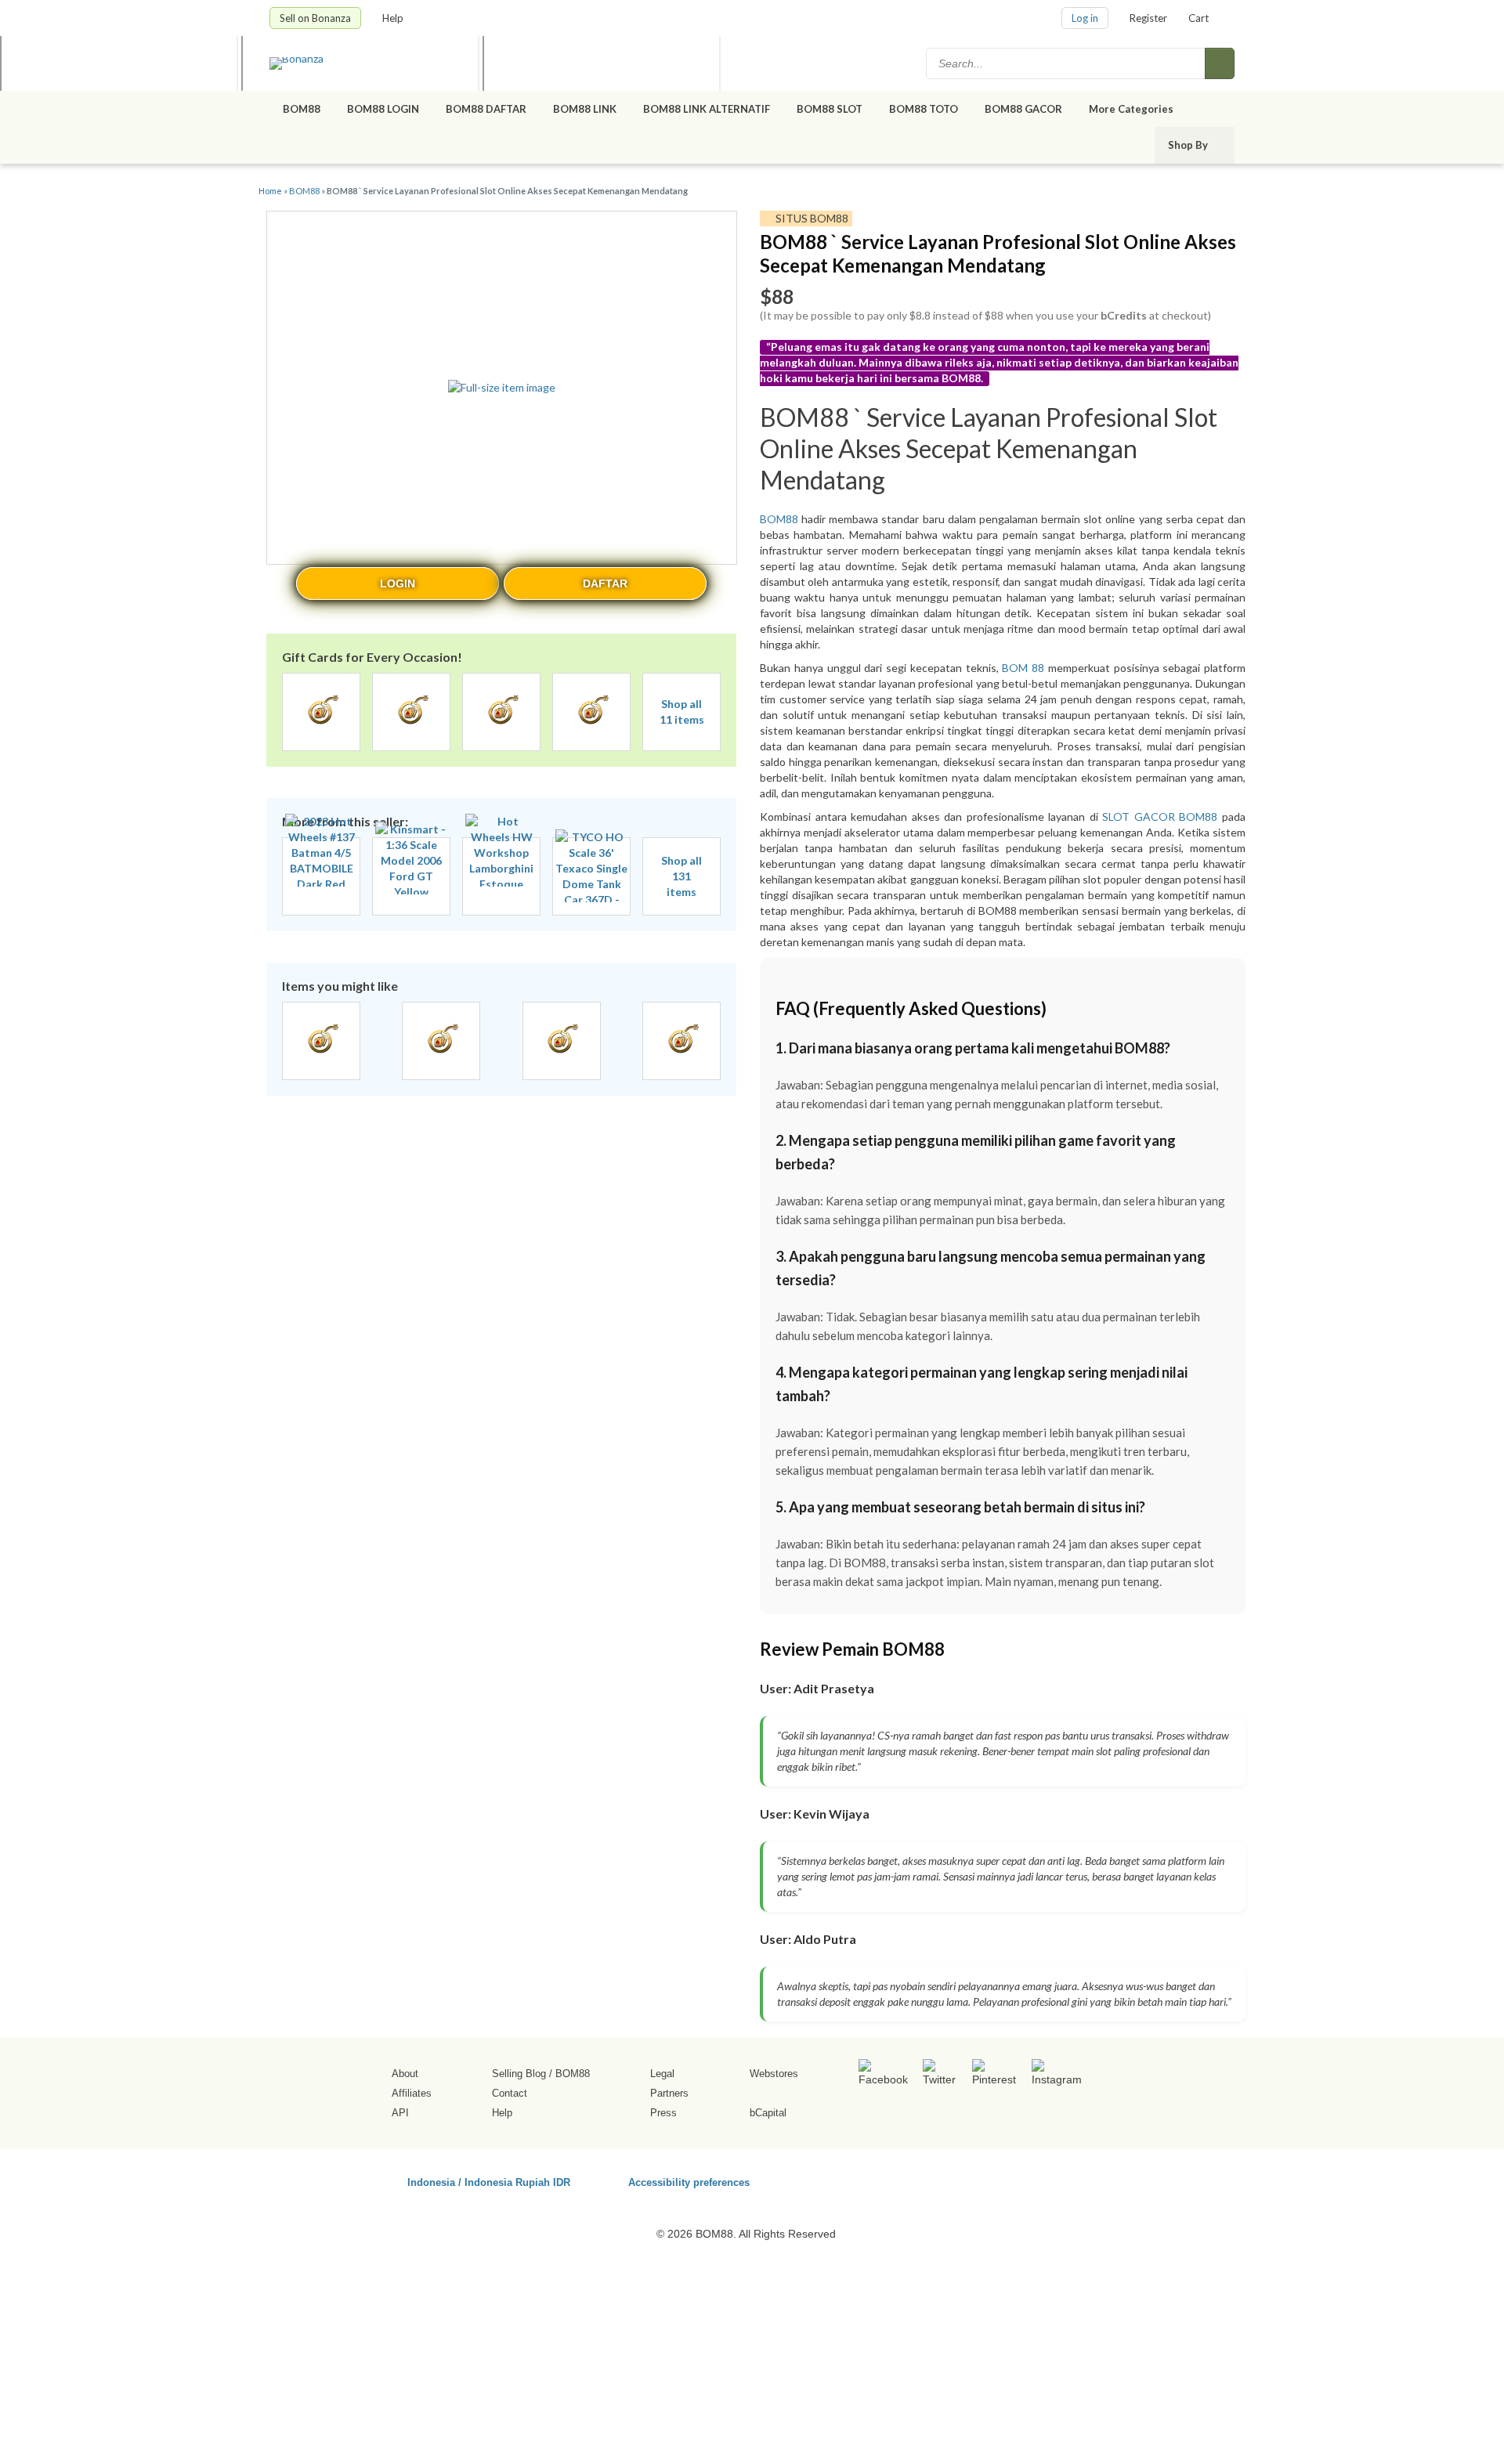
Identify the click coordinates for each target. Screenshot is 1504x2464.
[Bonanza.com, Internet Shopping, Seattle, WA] (1010, 2180)
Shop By (1189, 145)
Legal (662, 2074)
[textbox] (1067, 63)
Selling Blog (519, 2074)
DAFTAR (605, 583)
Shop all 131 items (681, 876)
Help (394, 18)
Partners (669, 2093)
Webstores (774, 2074)
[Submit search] (1220, 63)
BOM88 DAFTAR (486, 109)
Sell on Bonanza (315, 18)
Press (663, 2113)
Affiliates (412, 2093)
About (405, 2074)
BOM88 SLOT (830, 109)
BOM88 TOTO (924, 109)
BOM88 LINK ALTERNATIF (707, 109)
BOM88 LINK (585, 109)
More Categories (1132, 109)
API (400, 2113)
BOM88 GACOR (1023, 109)
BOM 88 (1023, 668)
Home (270, 191)
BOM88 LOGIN (383, 109)
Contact (510, 2093)
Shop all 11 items (682, 712)
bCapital (768, 2113)
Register (1148, 18)
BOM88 (302, 109)
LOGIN (398, 583)
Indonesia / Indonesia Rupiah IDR (489, 2182)
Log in (1085, 18)
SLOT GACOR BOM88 (1160, 817)
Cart (1198, 18)
